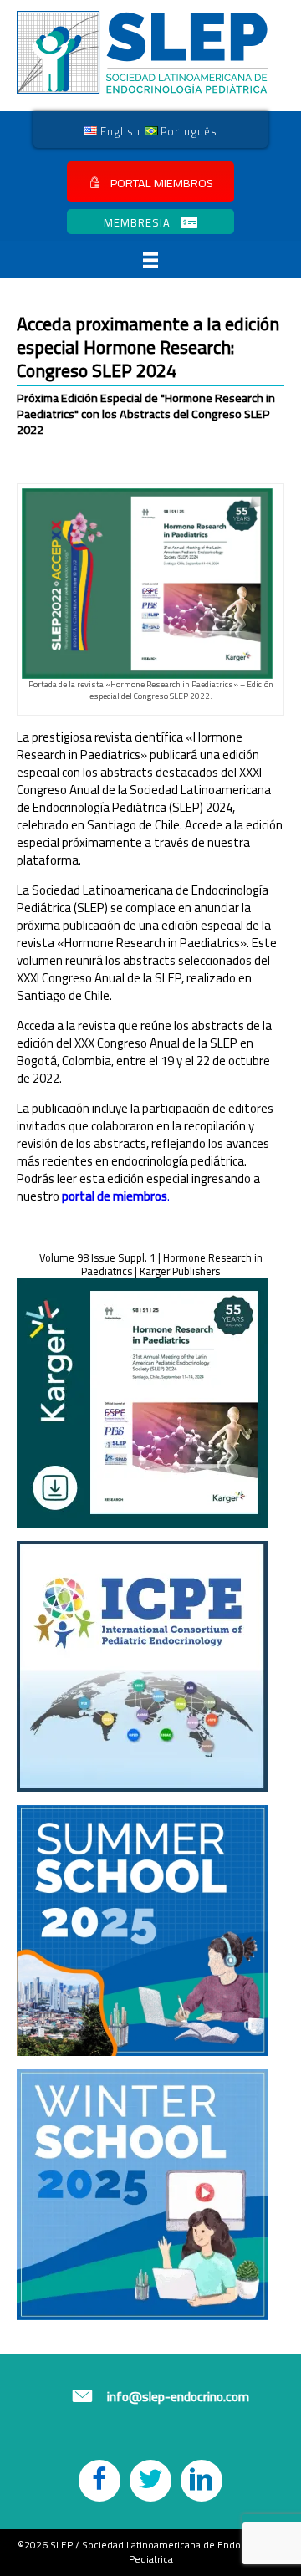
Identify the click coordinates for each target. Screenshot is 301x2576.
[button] (150, 182)
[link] (112, 130)
